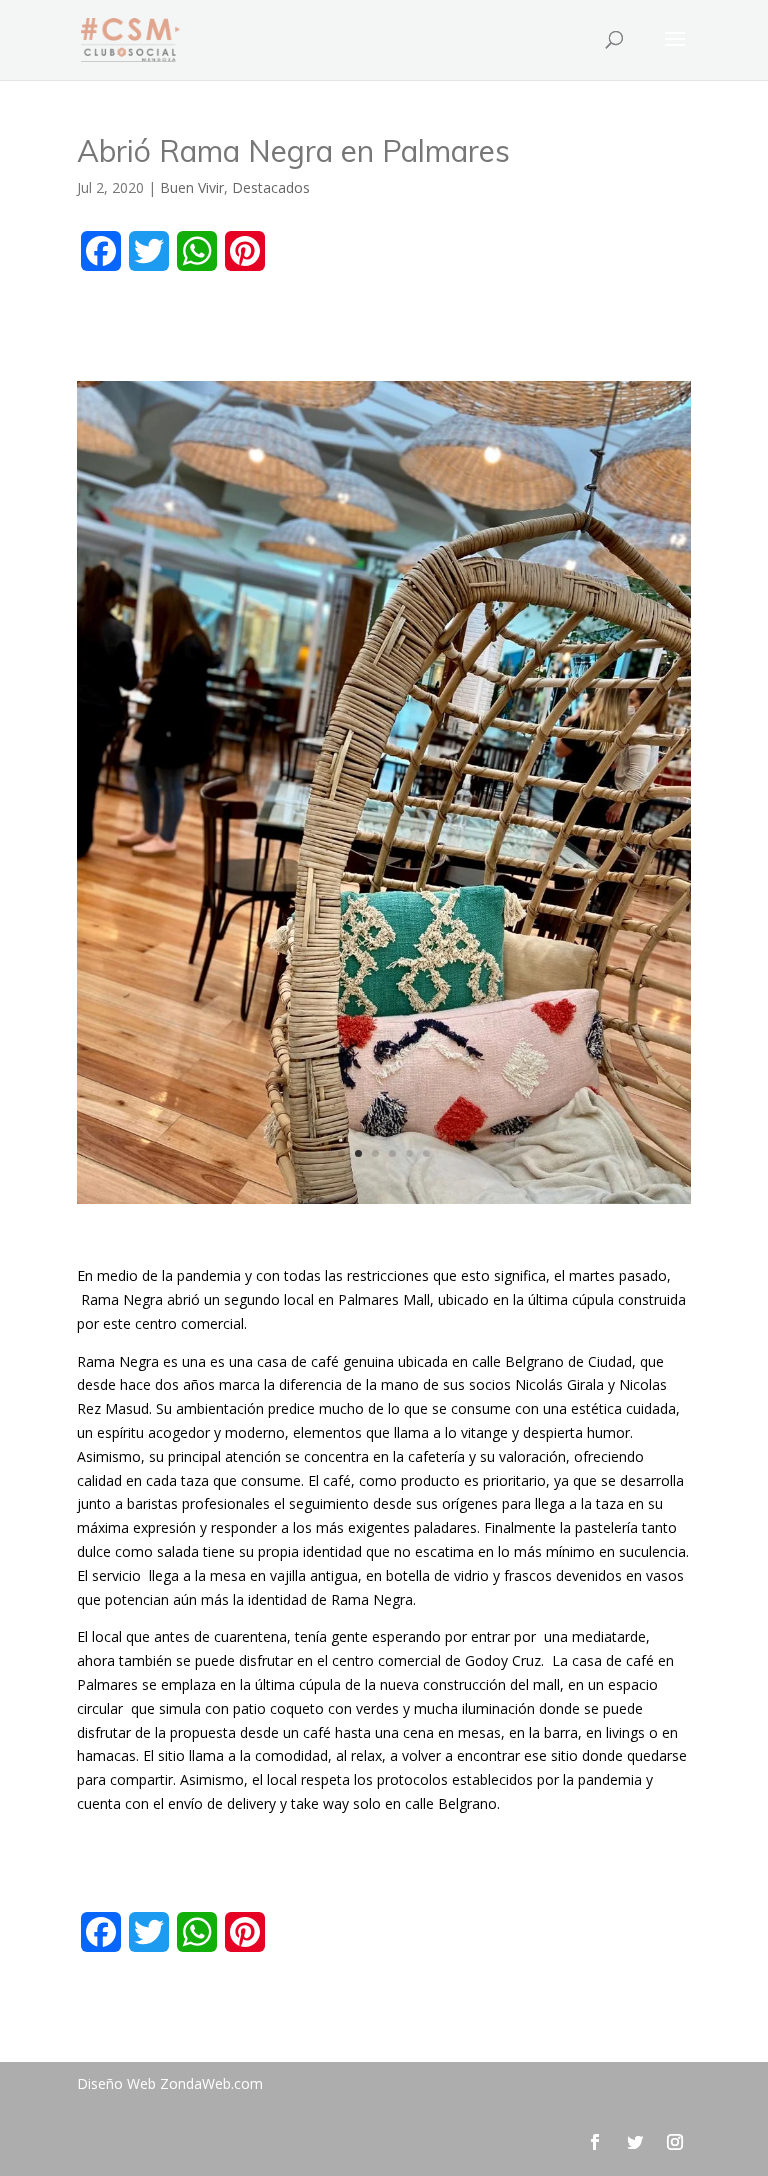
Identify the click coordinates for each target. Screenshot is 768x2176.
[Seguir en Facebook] (595, 2142)
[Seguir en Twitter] (635, 2142)
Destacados (271, 187)
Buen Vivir (192, 187)
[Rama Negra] (384, 1203)
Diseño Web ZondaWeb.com (170, 2083)
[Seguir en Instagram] (675, 2142)
